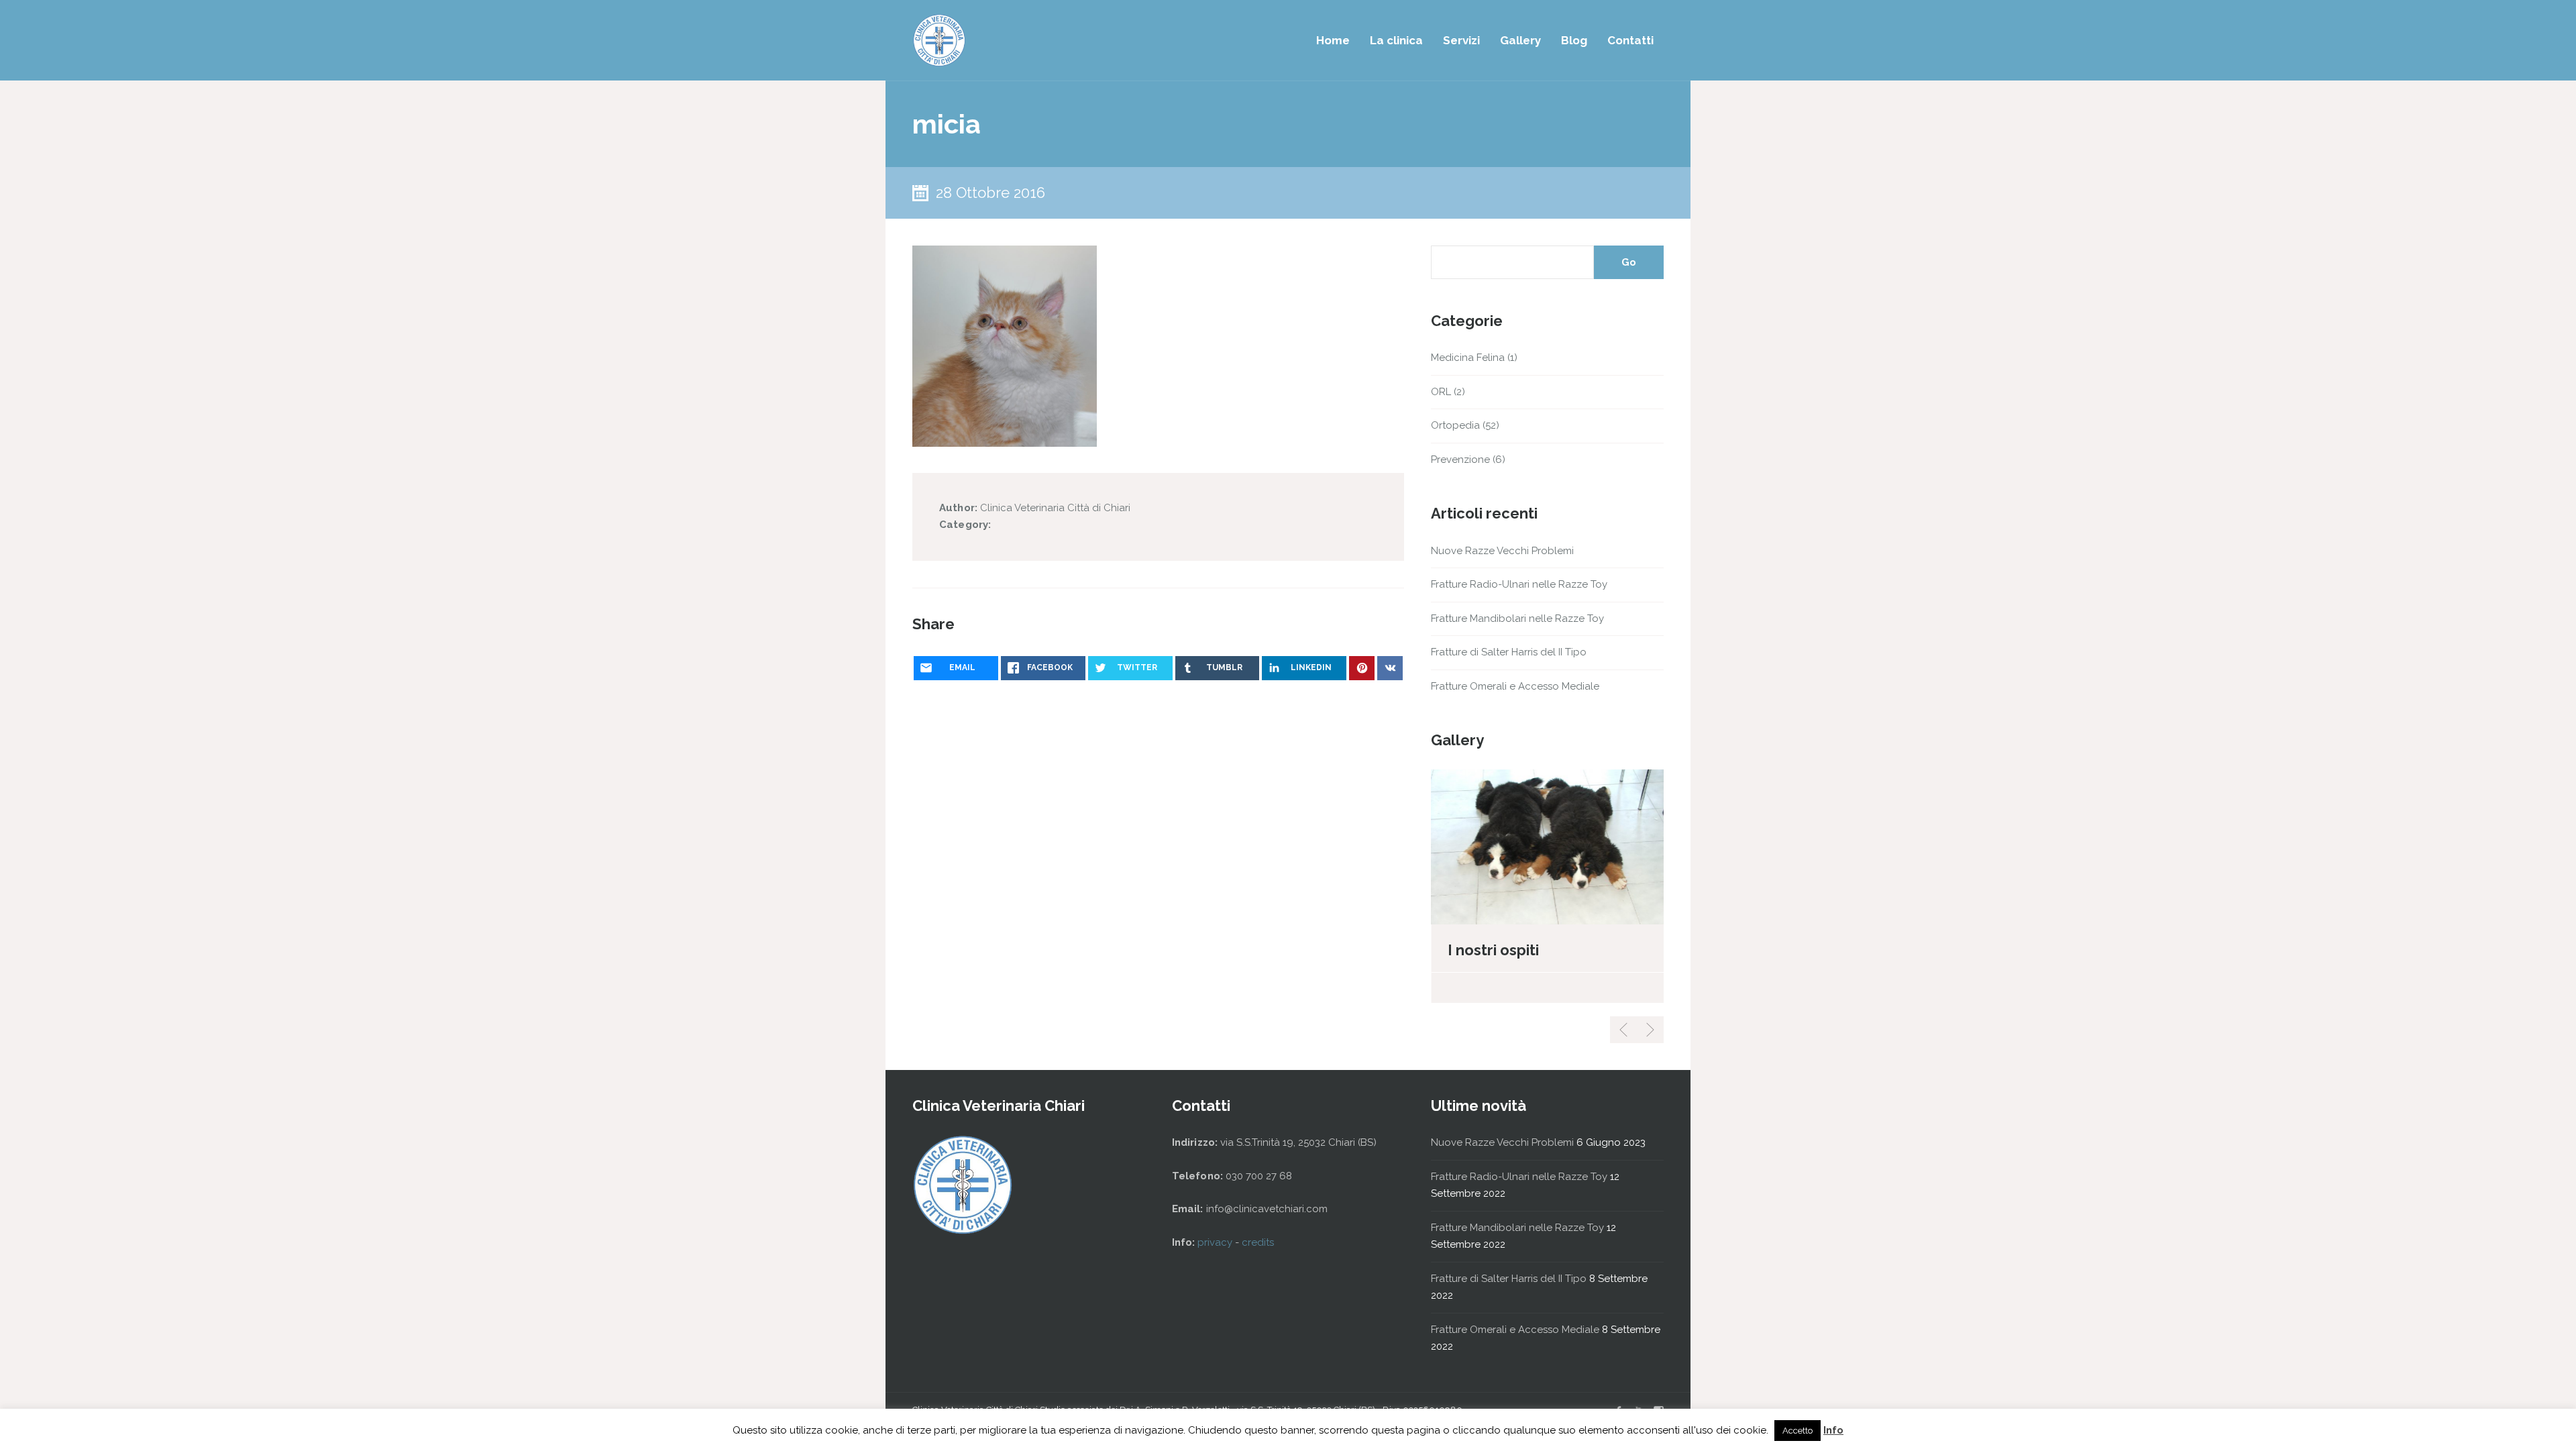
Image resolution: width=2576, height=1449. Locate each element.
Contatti (1630, 40)
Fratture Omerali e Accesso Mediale (1515, 686)
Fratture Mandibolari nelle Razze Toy (1517, 619)
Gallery (1520, 40)
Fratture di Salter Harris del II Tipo (1509, 652)
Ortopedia (1455, 425)
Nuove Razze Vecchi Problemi (1502, 551)
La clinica (1396, 40)
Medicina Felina (1468, 358)
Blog (1574, 40)
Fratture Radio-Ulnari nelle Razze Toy (1519, 584)
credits (1258, 1242)
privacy (1216, 1242)
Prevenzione (1460, 460)
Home (1333, 40)
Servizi (1461, 40)
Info (1833, 1430)
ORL (1441, 392)
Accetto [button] (1797, 1431)
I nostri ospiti (1493, 950)
